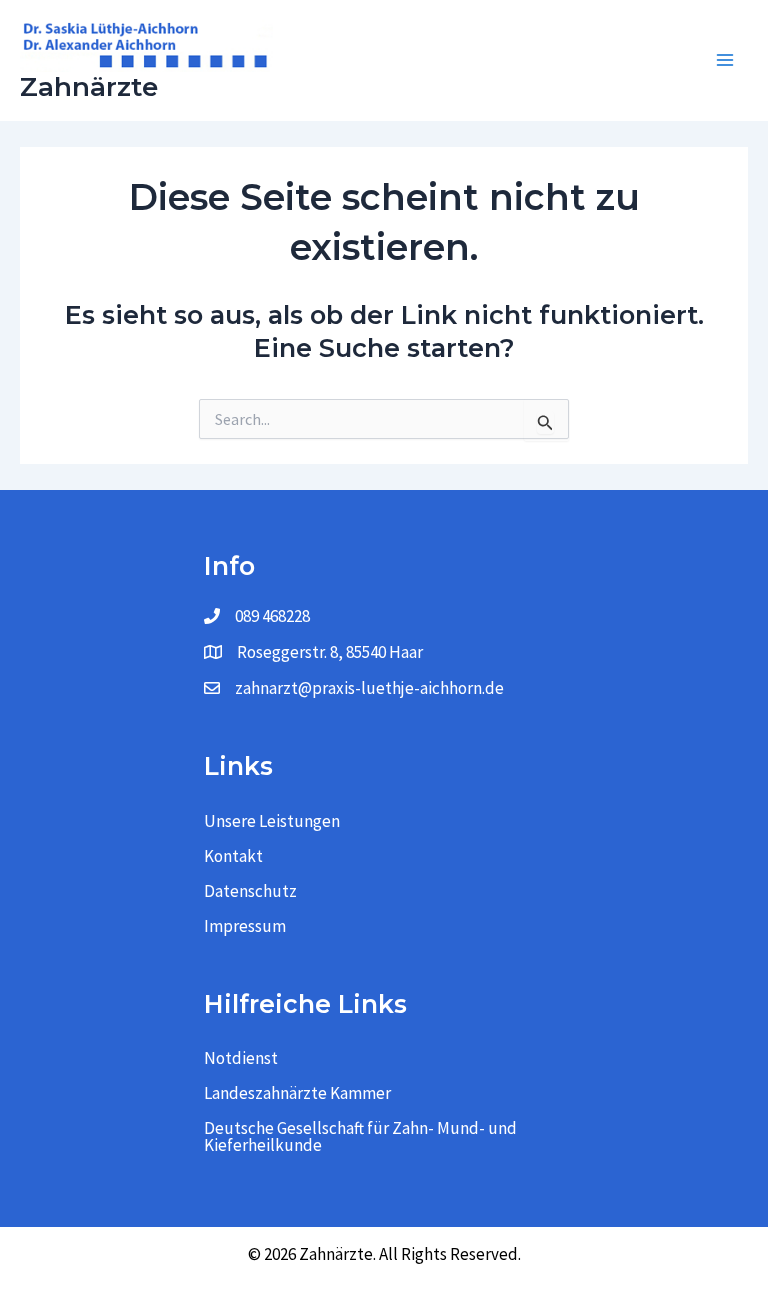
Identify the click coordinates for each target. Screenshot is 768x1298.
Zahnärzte (89, 87)
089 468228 (272, 616)
